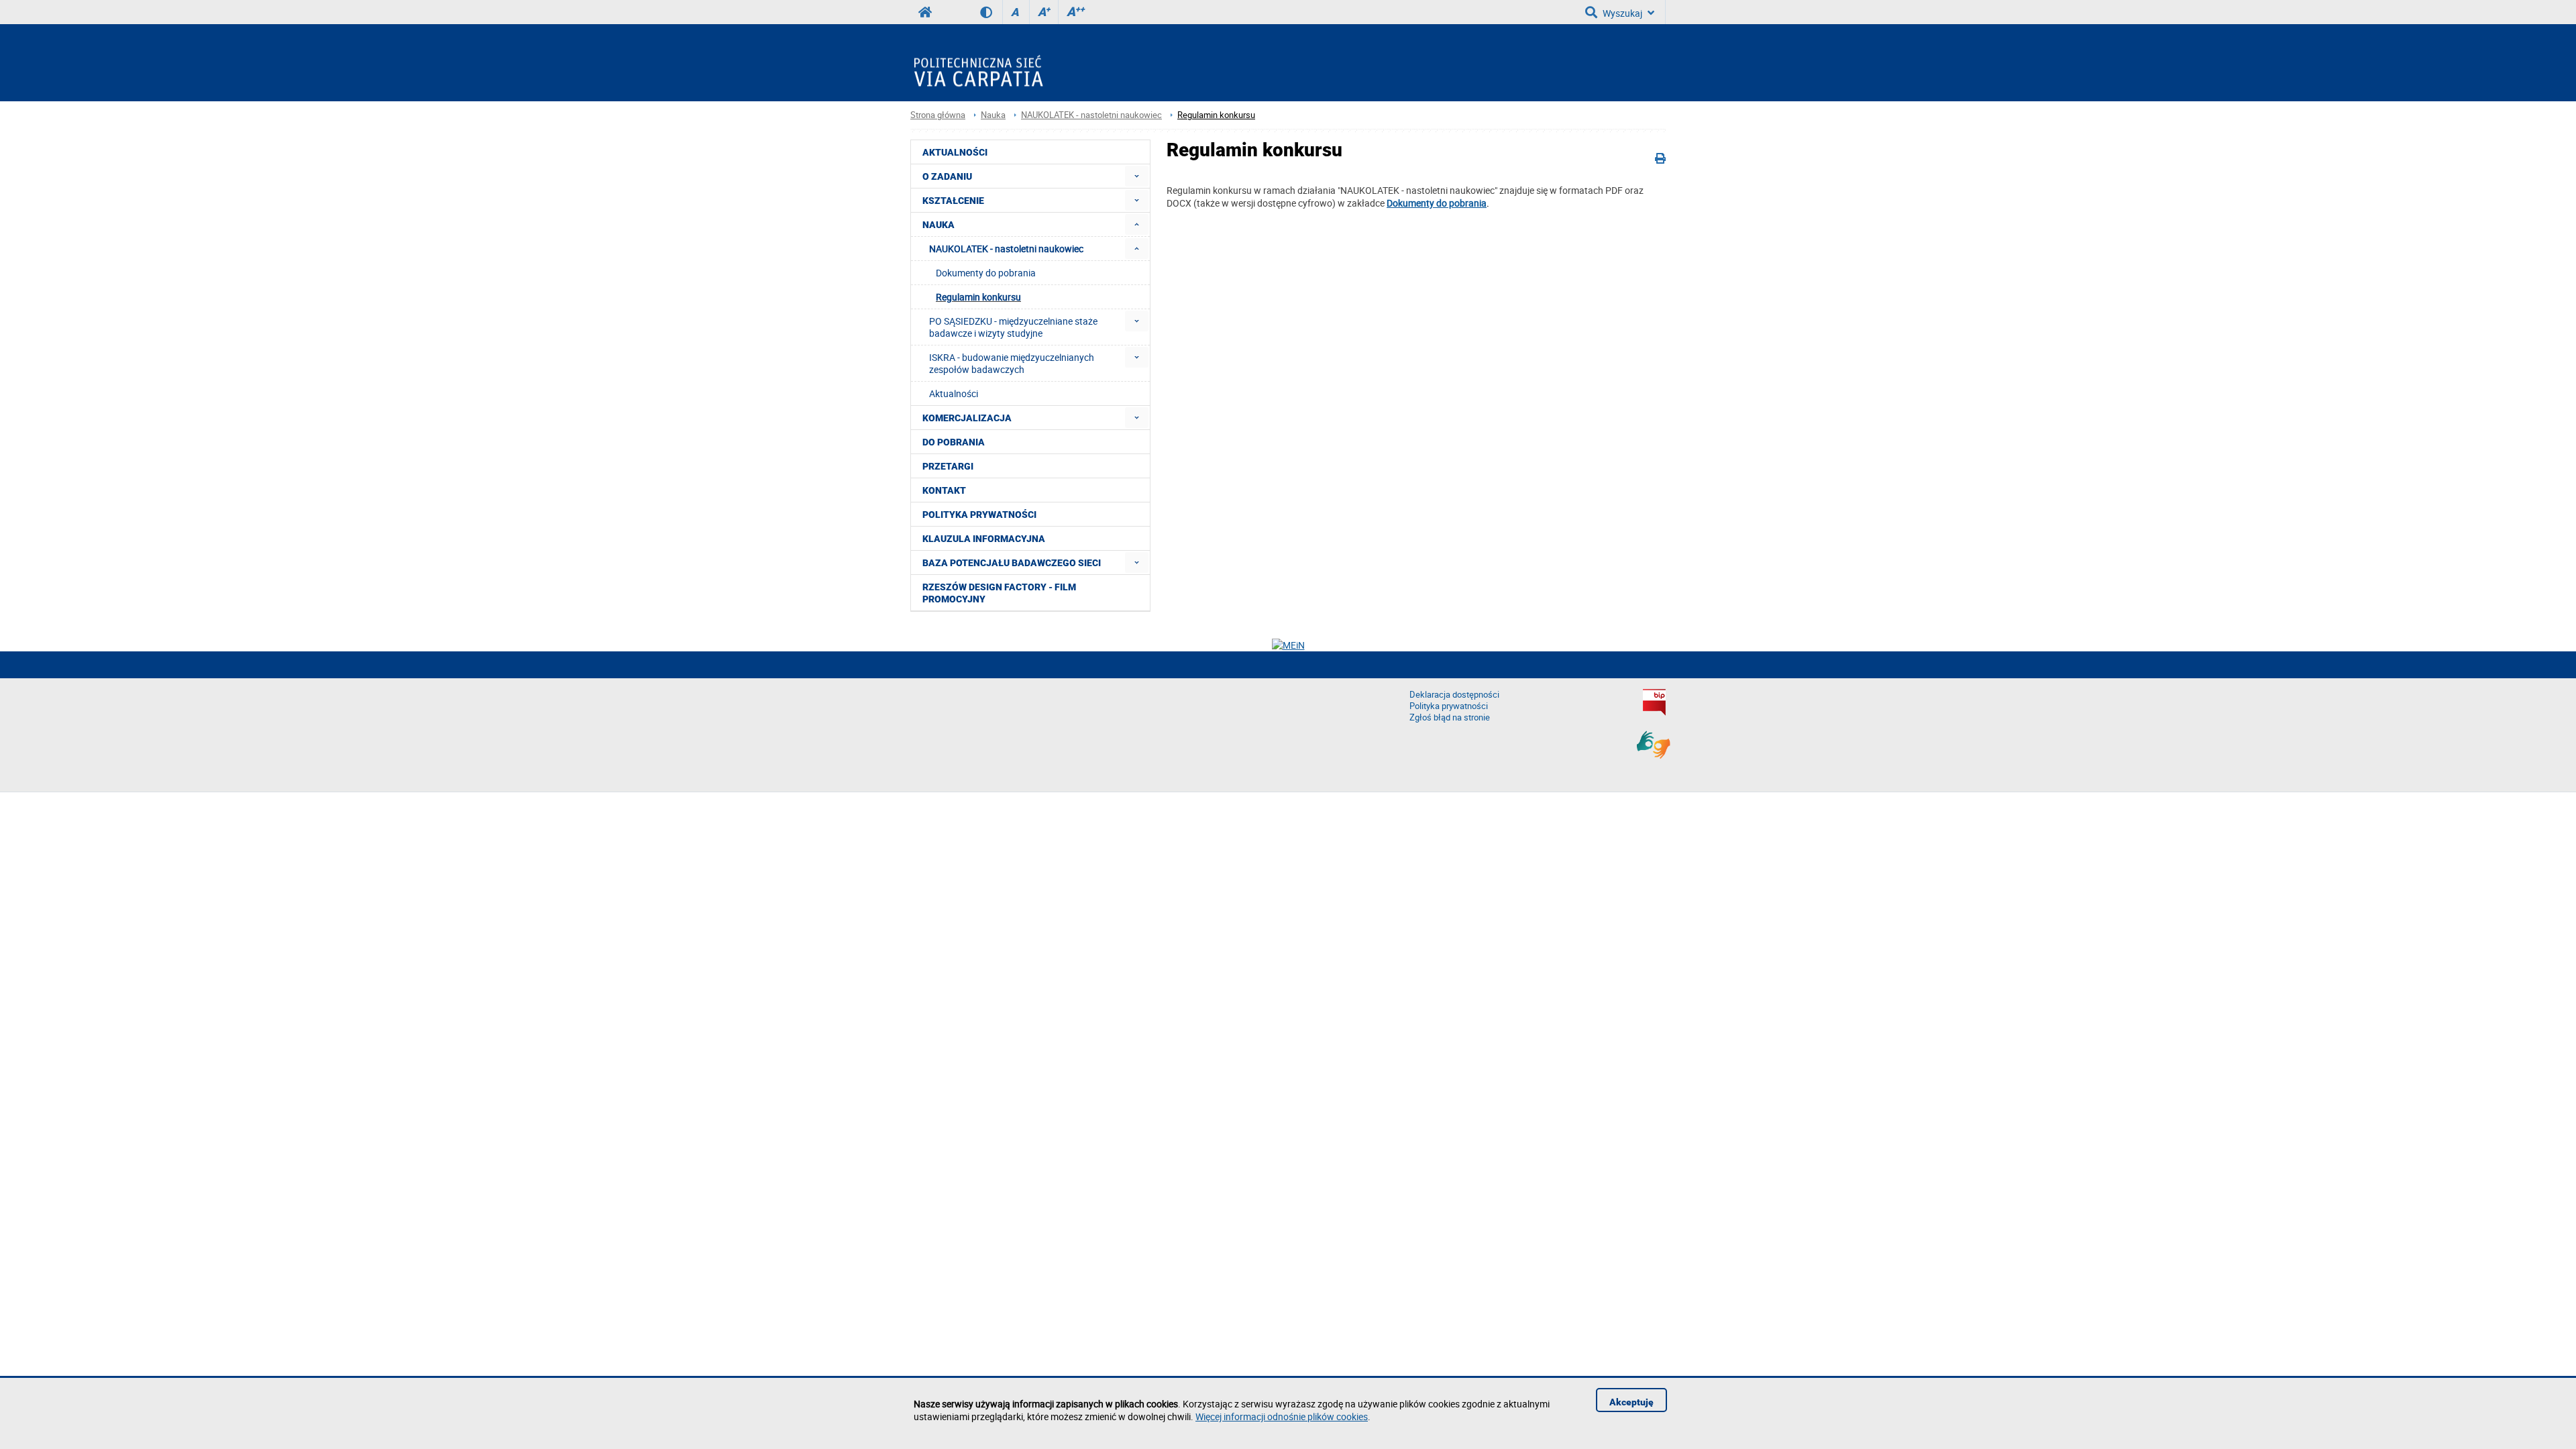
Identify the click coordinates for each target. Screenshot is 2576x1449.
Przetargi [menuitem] (948, 466)
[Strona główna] (983, 63)
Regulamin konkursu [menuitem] (978, 297)
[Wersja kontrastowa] (991, 12)
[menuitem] (1137, 176)
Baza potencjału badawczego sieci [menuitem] (1012, 563)
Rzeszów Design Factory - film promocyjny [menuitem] (999, 593)
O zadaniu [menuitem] (947, 176)
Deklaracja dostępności (1454, 695)
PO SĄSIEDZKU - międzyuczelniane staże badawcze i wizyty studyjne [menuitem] (1013, 327)
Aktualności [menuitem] (955, 152)
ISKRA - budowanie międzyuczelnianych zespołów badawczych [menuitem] (1012, 363)
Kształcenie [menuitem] (953, 201)
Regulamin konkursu (1216, 115)
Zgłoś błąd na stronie (1450, 717)
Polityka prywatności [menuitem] (979, 515)
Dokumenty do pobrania (1437, 203)
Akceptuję (1631, 1402)
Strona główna (938, 115)
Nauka (993, 115)
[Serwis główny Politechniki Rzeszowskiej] (925, 12)
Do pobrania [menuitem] (954, 442)
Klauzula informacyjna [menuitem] (984, 539)
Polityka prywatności (1449, 706)
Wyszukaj (1622, 13)
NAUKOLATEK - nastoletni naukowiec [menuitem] (1006, 249)
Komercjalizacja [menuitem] (967, 418)
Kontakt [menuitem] (944, 490)
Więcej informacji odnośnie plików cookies (1282, 1416)
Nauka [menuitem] (938, 225)
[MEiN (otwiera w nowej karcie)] (1288, 645)
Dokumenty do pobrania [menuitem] (986, 273)
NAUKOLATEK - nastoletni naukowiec (1091, 115)
